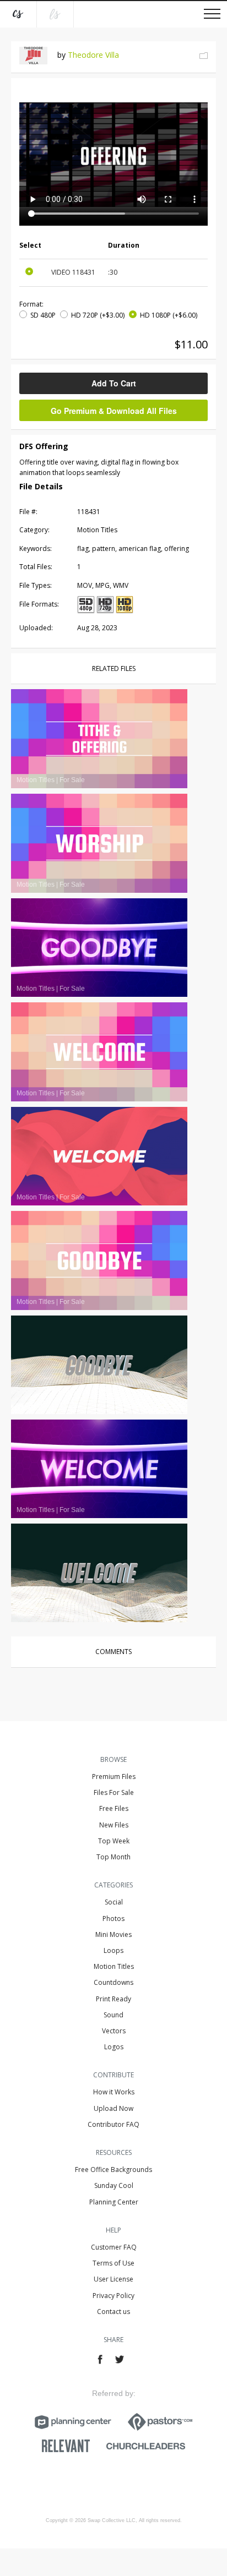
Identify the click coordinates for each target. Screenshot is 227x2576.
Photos (113, 1919)
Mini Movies (113, 1934)
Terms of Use (113, 2263)
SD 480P (43, 315)
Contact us (113, 2312)
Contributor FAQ (113, 2124)
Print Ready (113, 1999)
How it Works (114, 2092)
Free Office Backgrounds (113, 2170)
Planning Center (114, 2202)
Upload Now (113, 2108)
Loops (113, 1950)
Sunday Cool (114, 2185)
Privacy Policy (113, 2296)
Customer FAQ (114, 2247)
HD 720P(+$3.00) (98, 315)
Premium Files (114, 1777)
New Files (114, 1825)
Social (114, 1902)
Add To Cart (114, 383)
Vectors (114, 2031)
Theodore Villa (93, 55)
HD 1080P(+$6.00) (169, 315)
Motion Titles (114, 1966)
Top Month (113, 1857)
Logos (114, 2047)
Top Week (114, 1841)
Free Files (114, 1808)
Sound (113, 2015)
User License (113, 2279)
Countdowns (113, 1982)
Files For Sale (114, 1792)
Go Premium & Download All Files (114, 411)
